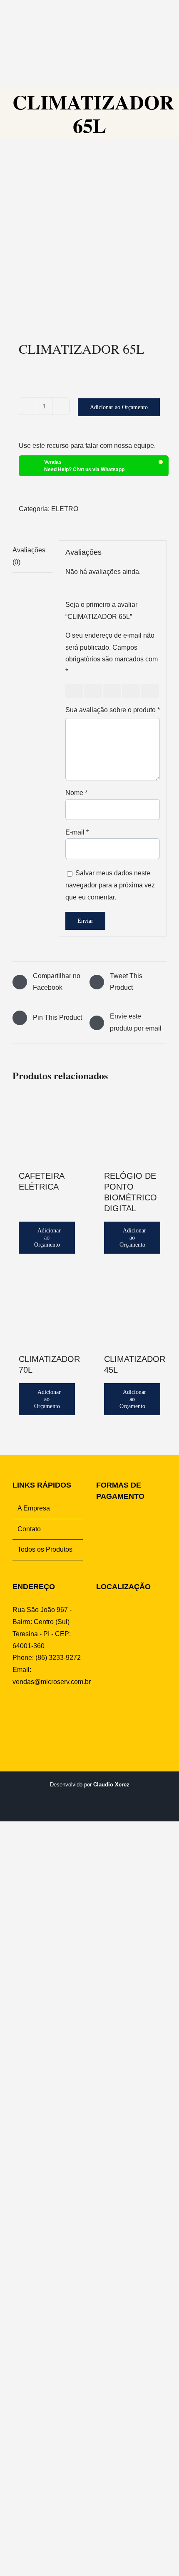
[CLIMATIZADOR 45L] (132, 1311)
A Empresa (34, 1508)
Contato (29, 1529)
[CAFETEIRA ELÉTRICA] (47, 1128)
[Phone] (67, 1714)
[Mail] (55, 1714)
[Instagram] (29, 1714)
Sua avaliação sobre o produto (113, 710)
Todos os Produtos (45, 1549)
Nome (76, 793)
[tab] (32, 557)
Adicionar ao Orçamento (119, 407)
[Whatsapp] (42, 1714)
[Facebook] (16, 1714)
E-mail (77, 832)
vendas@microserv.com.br (52, 1682)
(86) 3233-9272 (58, 1658)
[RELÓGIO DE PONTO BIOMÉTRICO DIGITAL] (132, 1128)
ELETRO (65, 509)
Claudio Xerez (111, 1785)
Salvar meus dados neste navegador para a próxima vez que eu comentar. (110, 885)
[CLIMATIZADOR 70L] (47, 1311)
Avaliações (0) (29, 556)
